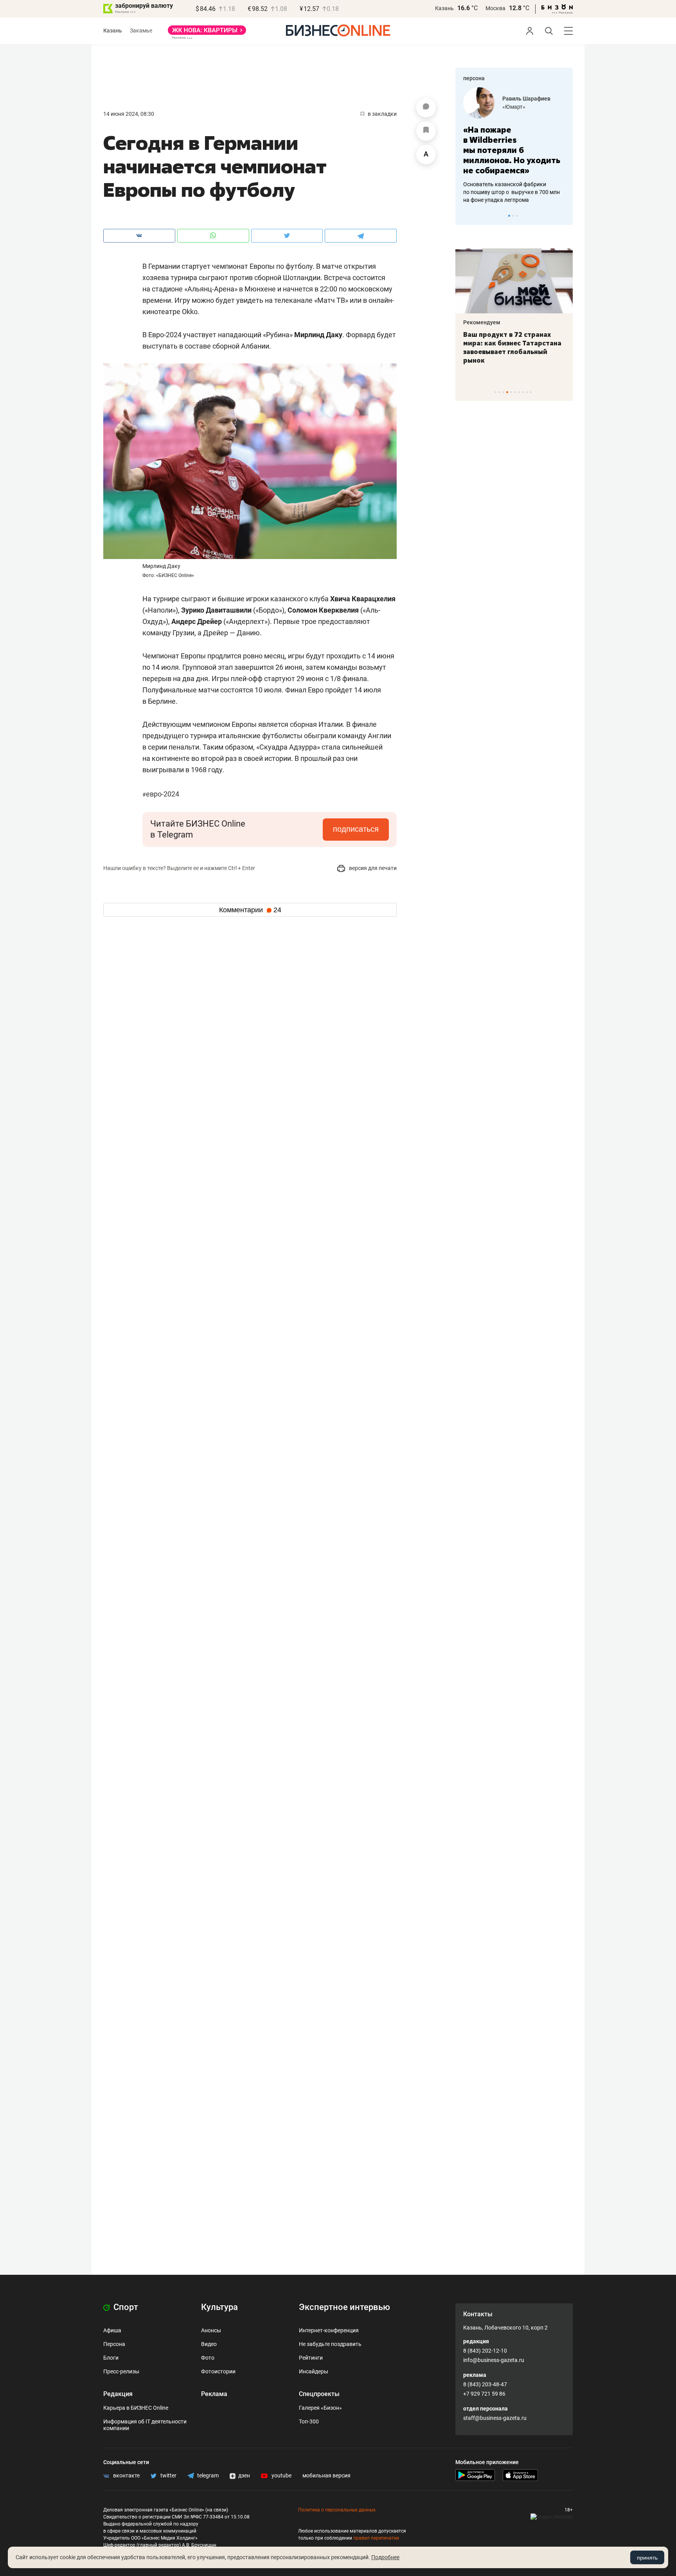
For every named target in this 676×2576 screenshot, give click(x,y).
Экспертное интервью (344, 2307)
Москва (495, 8)
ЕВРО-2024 (161, 794)
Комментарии (250, 910)
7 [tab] (519, 392)
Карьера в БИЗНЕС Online (136, 2408)
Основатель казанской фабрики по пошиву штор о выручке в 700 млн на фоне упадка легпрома (511, 192)
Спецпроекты (319, 2394)
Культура (219, 2307)
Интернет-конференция (329, 2330)
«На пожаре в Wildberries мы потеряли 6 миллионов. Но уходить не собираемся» (512, 150)
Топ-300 (309, 2421)
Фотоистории (218, 2371)
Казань (444, 8)
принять (647, 2558)
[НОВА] (207, 33)
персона (474, 78)
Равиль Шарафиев (526, 99)
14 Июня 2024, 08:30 (129, 114)
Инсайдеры (314, 2371)
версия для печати (372, 868)
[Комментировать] (426, 108)
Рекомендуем (482, 322)
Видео (209, 2344)
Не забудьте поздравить (330, 2344)
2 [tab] (513, 216)
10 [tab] (531, 392)
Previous (466, 216)
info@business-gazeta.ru (494, 2360)
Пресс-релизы (121, 2371)
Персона (114, 2344)
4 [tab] (507, 392)
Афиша (112, 2330)
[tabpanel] (514, 146)
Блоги (111, 2358)
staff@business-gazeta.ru (495, 2418)
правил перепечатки (376, 2538)
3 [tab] (517, 216)
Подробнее (385, 2557)
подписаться (356, 829)
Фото (208, 2358)
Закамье (141, 31)
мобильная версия (326, 2475)
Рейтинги (311, 2358)
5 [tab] (511, 392)
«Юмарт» (514, 107)
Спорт (125, 2307)
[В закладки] (426, 131)
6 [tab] (515, 392)
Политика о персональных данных (337, 2510)
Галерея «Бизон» (320, 2408)
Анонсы (211, 2330)
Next (564, 216)
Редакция (118, 2394)
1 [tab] (509, 216)
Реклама (214, 2394)
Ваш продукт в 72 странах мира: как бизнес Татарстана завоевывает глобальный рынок (512, 347)
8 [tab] (523, 392)
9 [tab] (527, 392)
